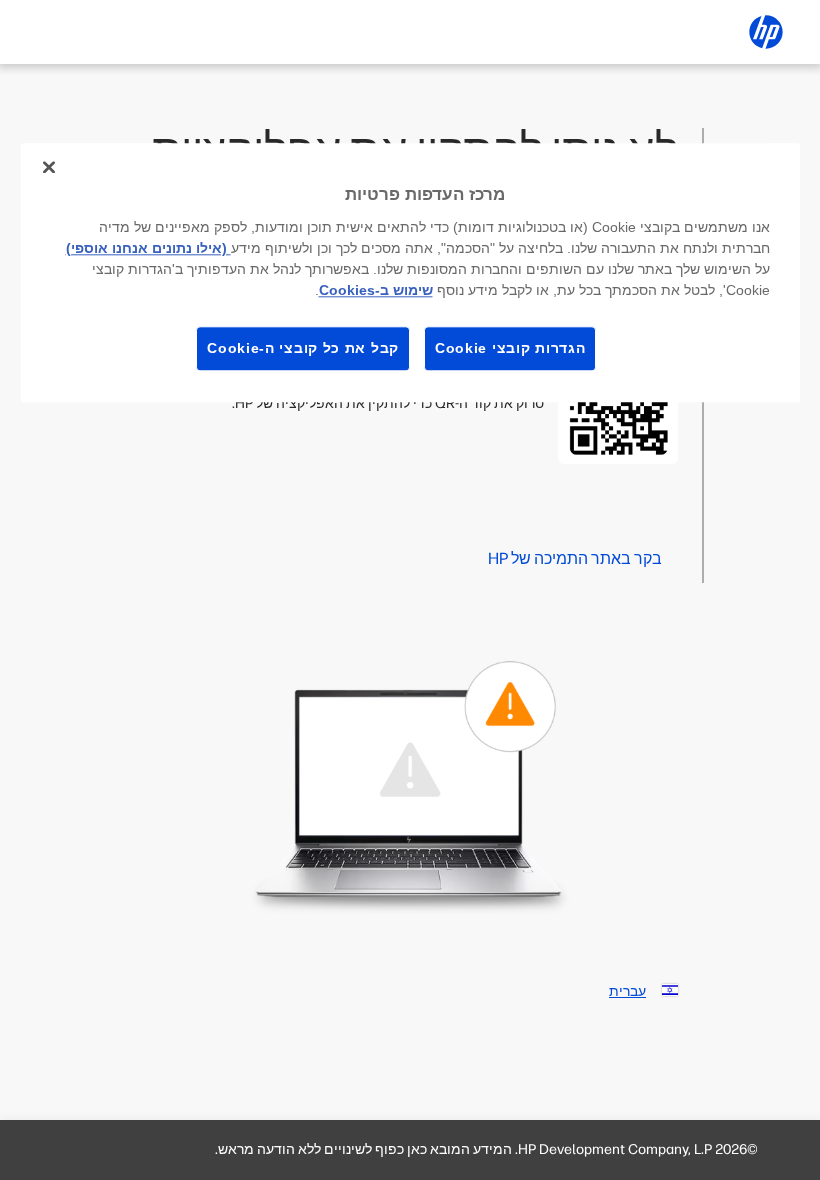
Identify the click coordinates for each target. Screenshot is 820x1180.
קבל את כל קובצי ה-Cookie (303, 348)
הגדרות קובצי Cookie (510, 348)
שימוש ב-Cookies (376, 290)
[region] (410, 272)
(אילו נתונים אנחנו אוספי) (148, 248)
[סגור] (49, 167)
